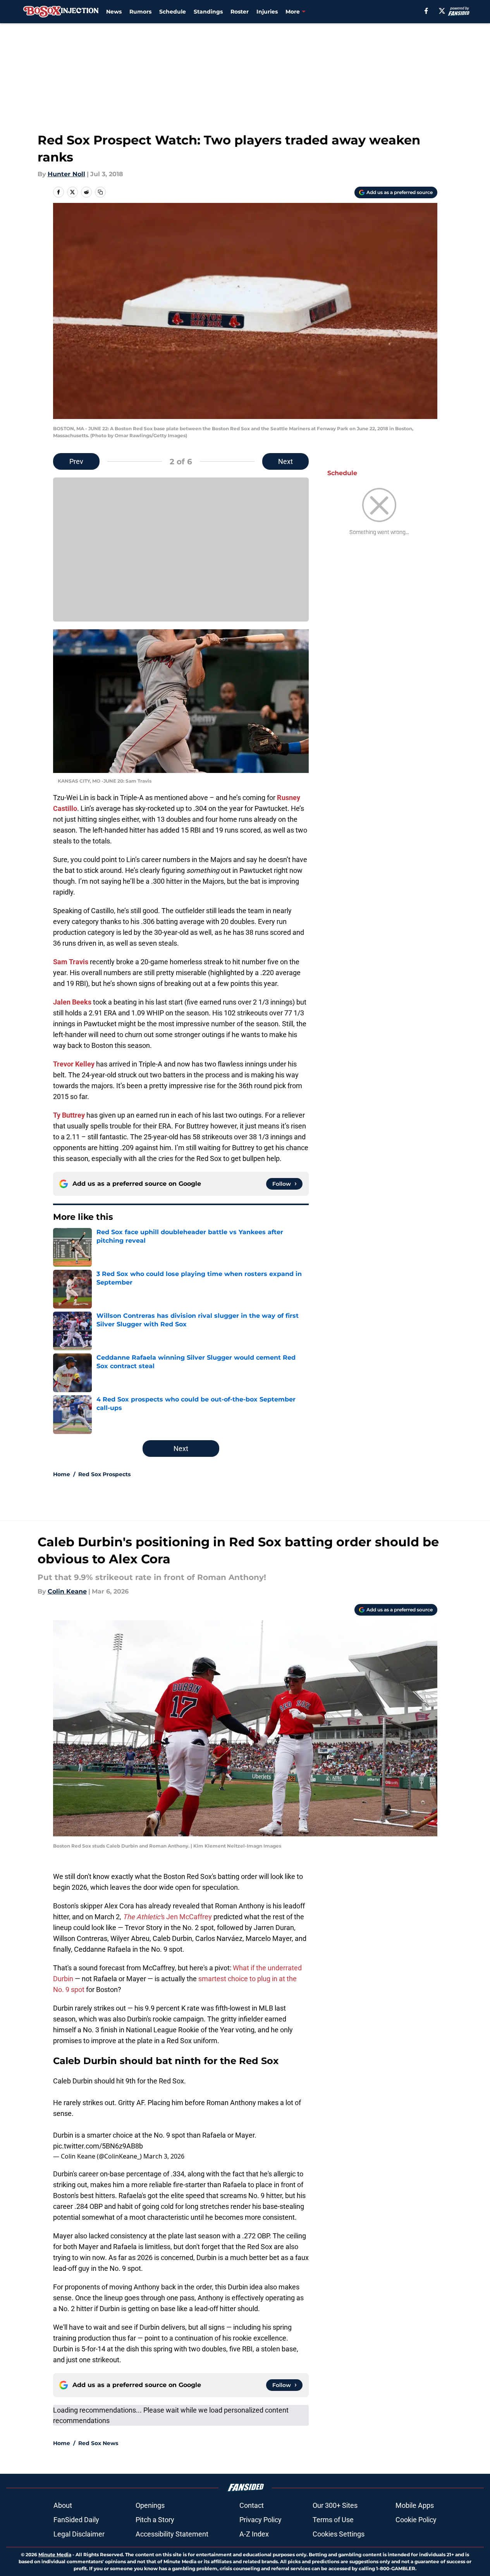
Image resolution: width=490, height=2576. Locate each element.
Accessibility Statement (172, 2534)
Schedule (173, 12)
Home (62, 1474)
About (63, 2505)
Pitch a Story (155, 2520)
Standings (208, 12)
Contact (252, 2505)
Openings (150, 2505)
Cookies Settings (339, 2534)
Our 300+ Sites (335, 2505)
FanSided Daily (76, 2520)
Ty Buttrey (69, 1115)
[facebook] (426, 11)
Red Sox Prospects (104, 1474)
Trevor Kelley (74, 1064)
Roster (240, 12)
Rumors (140, 12)
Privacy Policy (260, 2520)
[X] (442, 11)
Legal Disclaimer (79, 2534)
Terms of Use (333, 2520)
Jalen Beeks (72, 1002)
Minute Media (55, 2555)
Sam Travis (71, 962)
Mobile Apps (415, 2505)
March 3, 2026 (164, 2156)
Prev (76, 461)
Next (285, 461)
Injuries (267, 12)
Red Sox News (98, 2443)
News (114, 12)
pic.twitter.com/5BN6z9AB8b (98, 2146)
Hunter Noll (66, 174)
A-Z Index (254, 2534)
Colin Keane (67, 1591)
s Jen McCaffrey (167, 1917)
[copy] (100, 192)
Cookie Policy (416, 2520)
